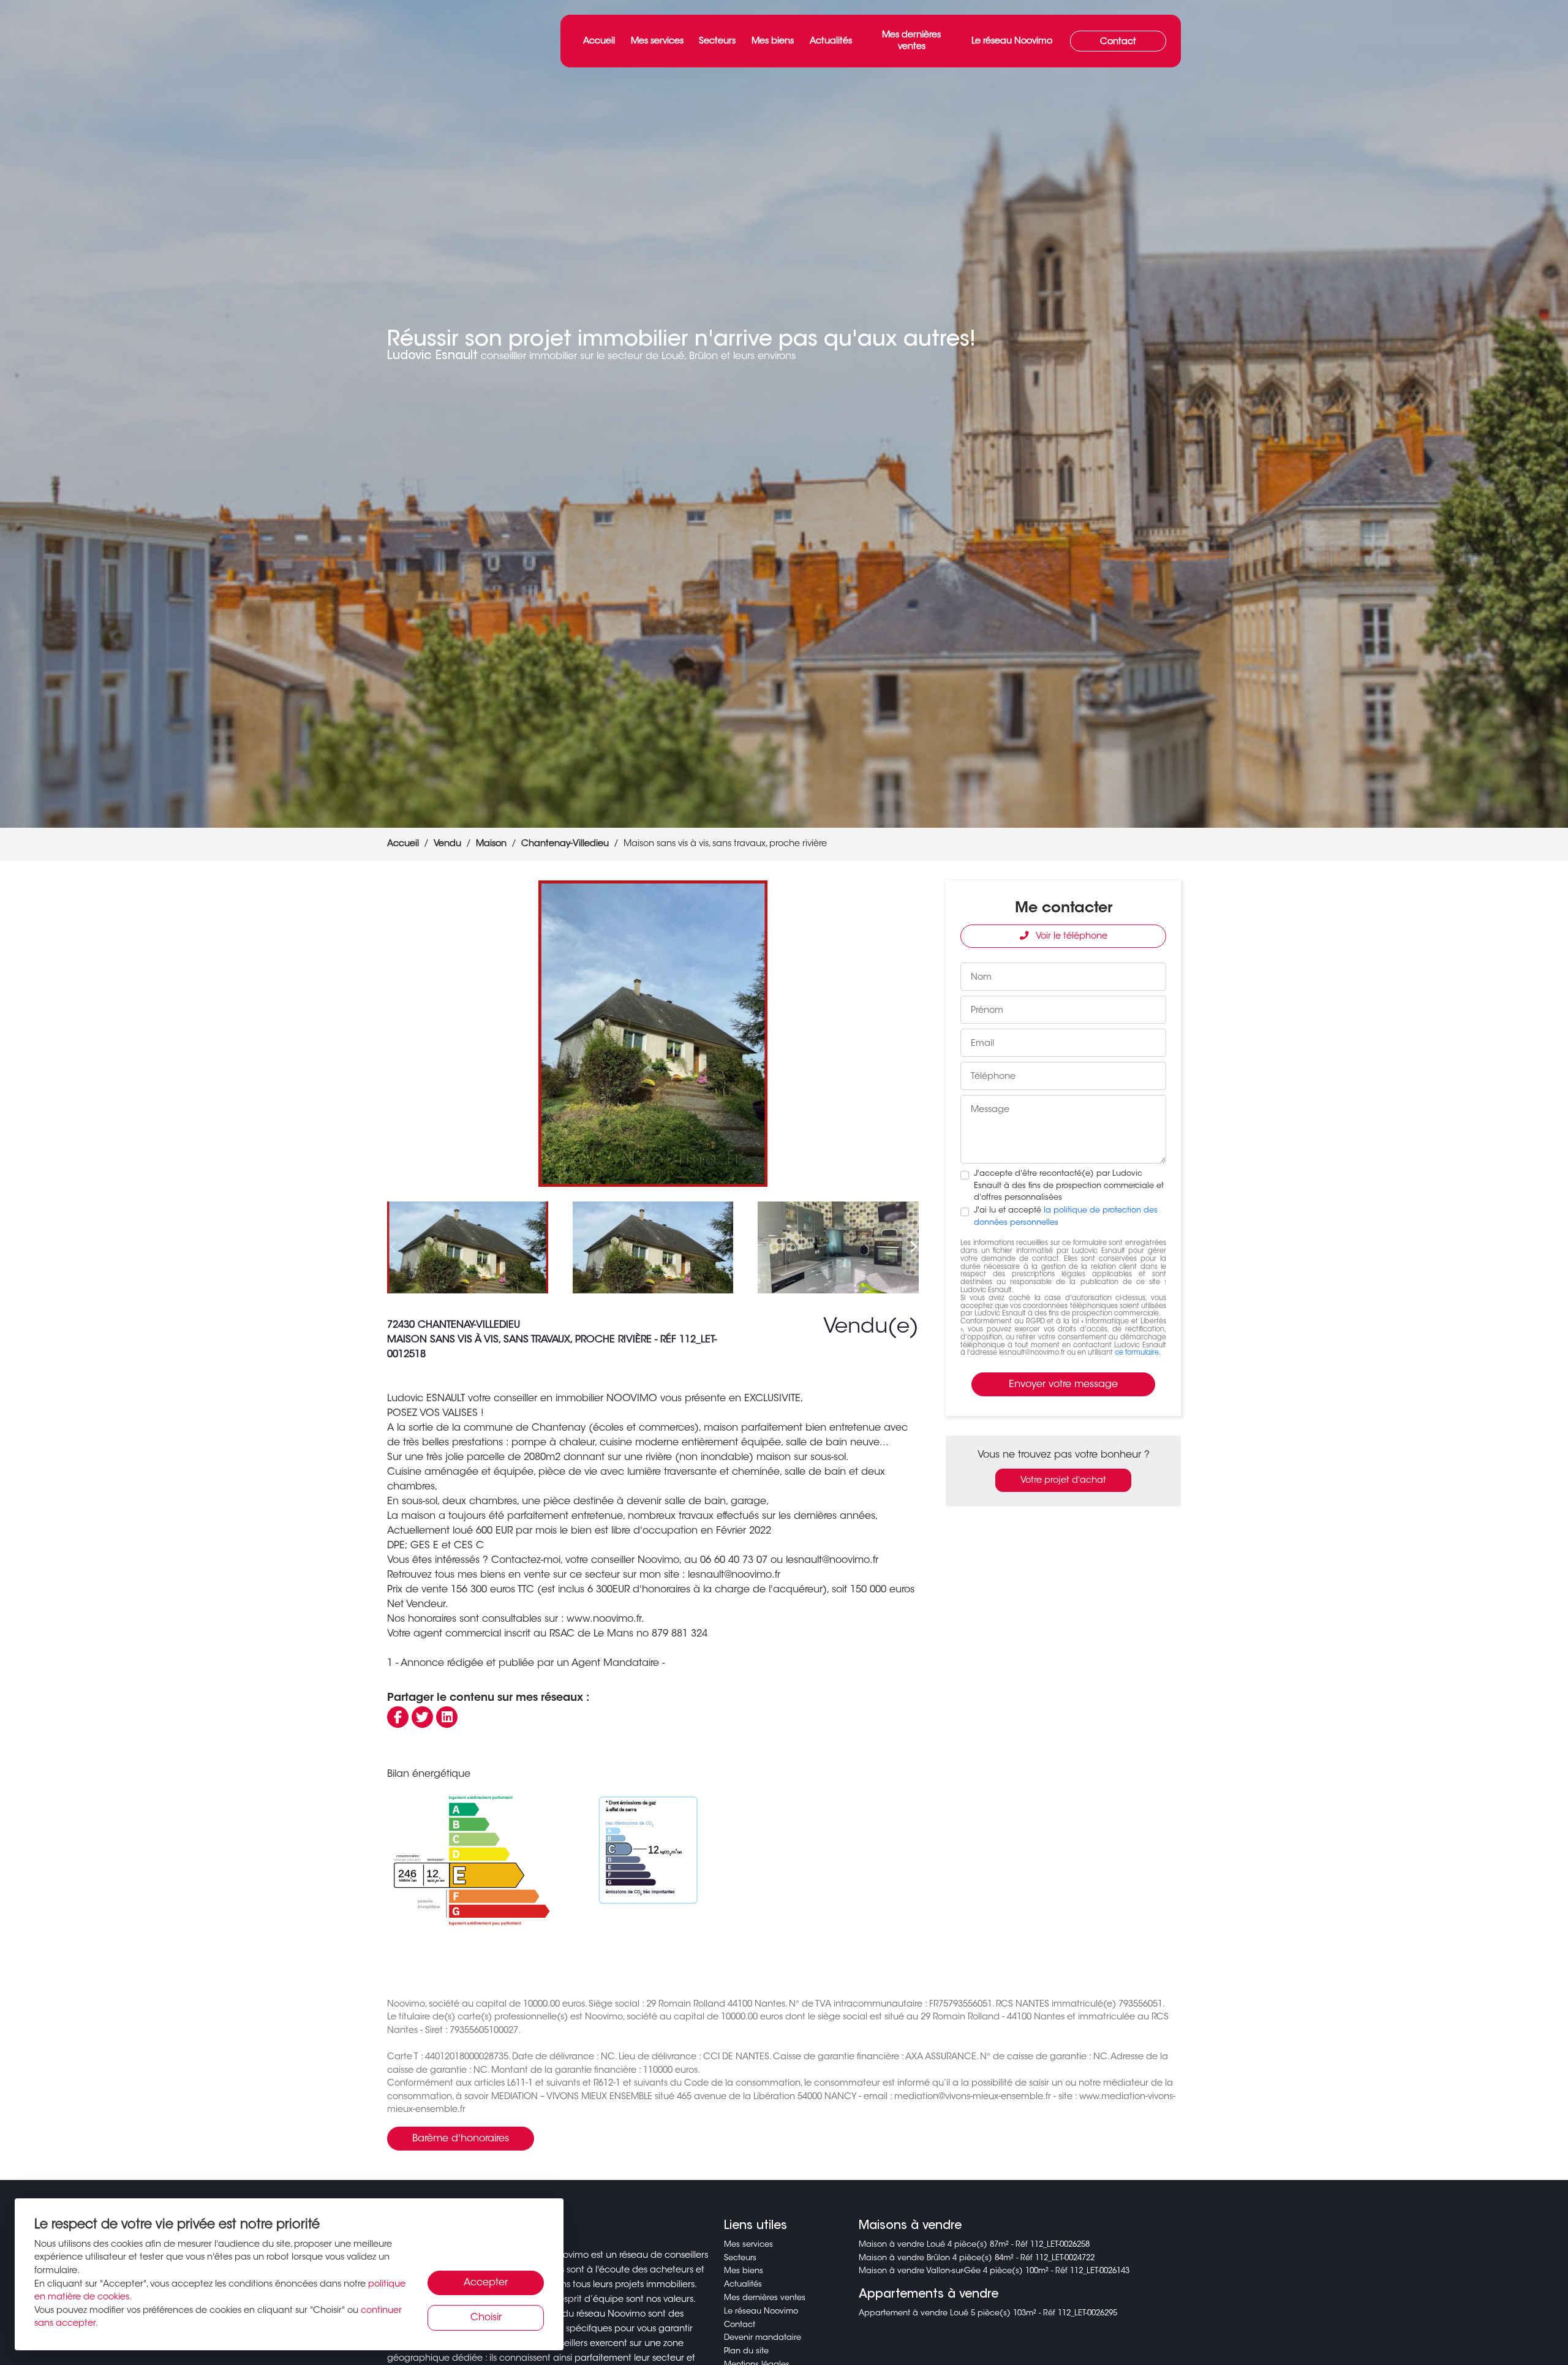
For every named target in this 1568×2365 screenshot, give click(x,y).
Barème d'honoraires (461, 2139)
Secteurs (717, 41)
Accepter (486, 2283)
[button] (904, 1034)
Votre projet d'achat (1063, 1481)
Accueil (599, 41)
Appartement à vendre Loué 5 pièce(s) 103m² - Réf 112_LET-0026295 (988, 2314)
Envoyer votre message (1063, 1385)
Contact (1118, 42)
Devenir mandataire (763, 2338)
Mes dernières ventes (911, 41)
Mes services (657, 41)
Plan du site (746, 2352)
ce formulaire (1137, 1353)
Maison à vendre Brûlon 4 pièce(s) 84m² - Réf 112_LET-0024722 (977, 2258)
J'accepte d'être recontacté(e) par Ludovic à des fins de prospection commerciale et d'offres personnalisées (1069, 1186)
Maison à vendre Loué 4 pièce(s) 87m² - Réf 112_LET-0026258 (974, 2245)
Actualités (831, 41)
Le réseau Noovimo (1012, 41)
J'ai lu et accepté (1066, 1217)
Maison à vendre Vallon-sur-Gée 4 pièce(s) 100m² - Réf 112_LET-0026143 (994, 2271)
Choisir (486, 2318)
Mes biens (773, 41)
